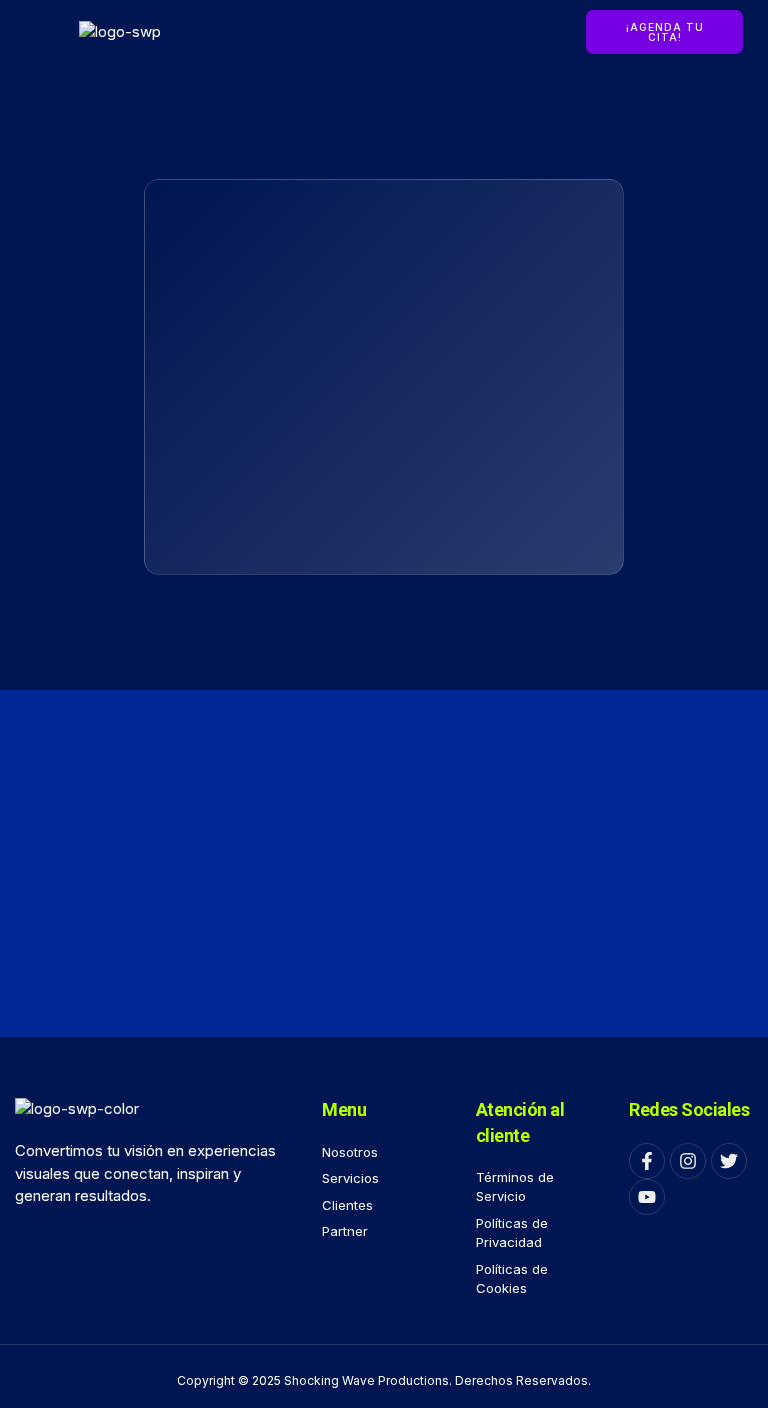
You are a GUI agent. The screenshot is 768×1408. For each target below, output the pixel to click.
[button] (35, 32)
